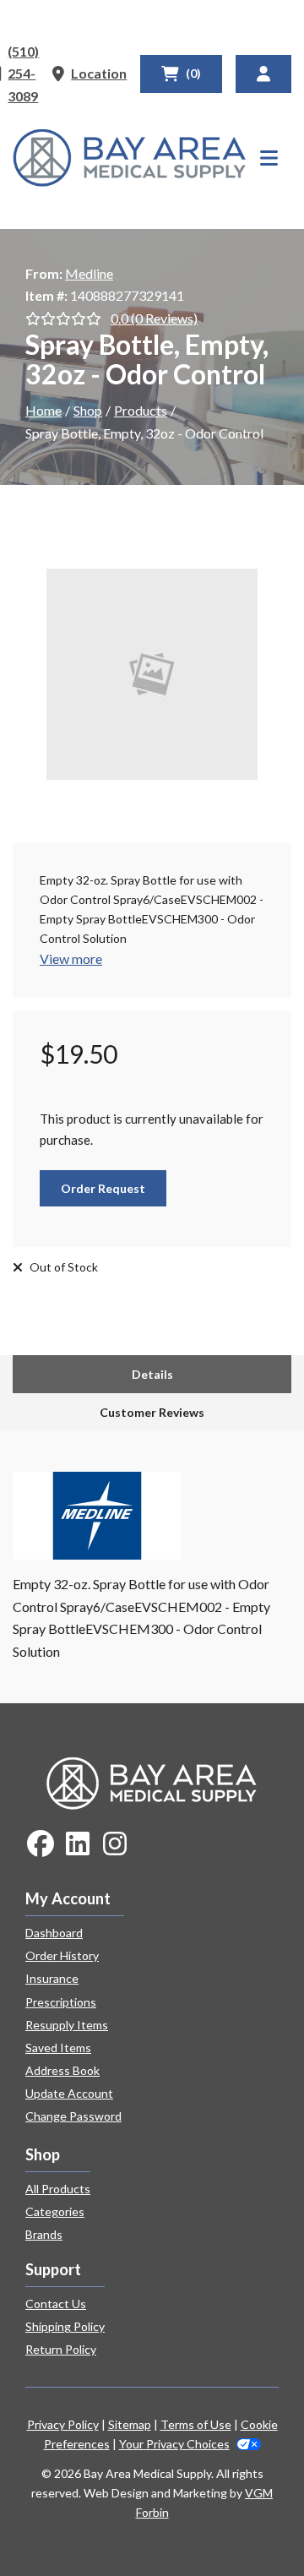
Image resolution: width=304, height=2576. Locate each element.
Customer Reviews (152, 1412)
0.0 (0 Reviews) (154, 318)
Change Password (73, 2116)
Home (43, 410)
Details (152, 1374)
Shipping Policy (65, 2326)
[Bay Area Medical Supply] (130, 158)
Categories (55, 2211)
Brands (44, 2234)
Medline (89, 273)
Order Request (103, 1188)
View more (71, 959)
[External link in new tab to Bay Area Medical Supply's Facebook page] (41, 1845)
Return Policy (61, 2349)
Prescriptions (61, 2002)
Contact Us (56, 2304)
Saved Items (58, 2048)
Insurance (52, 1978)
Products (141, 410)
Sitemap (130, 2424)
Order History (62, 1955)
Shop (88, 410)
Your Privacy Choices (174, 2444)
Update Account (69, 2093)
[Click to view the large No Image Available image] (152, 674)
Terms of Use (196, 2424)
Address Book (62, 2070)
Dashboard (54, 1933)
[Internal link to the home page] (152, 1781)
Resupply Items (67, 2025)
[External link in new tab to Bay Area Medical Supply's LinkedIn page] (78, 1845)
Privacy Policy (63, 2424)
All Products (58, 2189)
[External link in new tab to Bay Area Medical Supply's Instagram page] (115, 1845)
